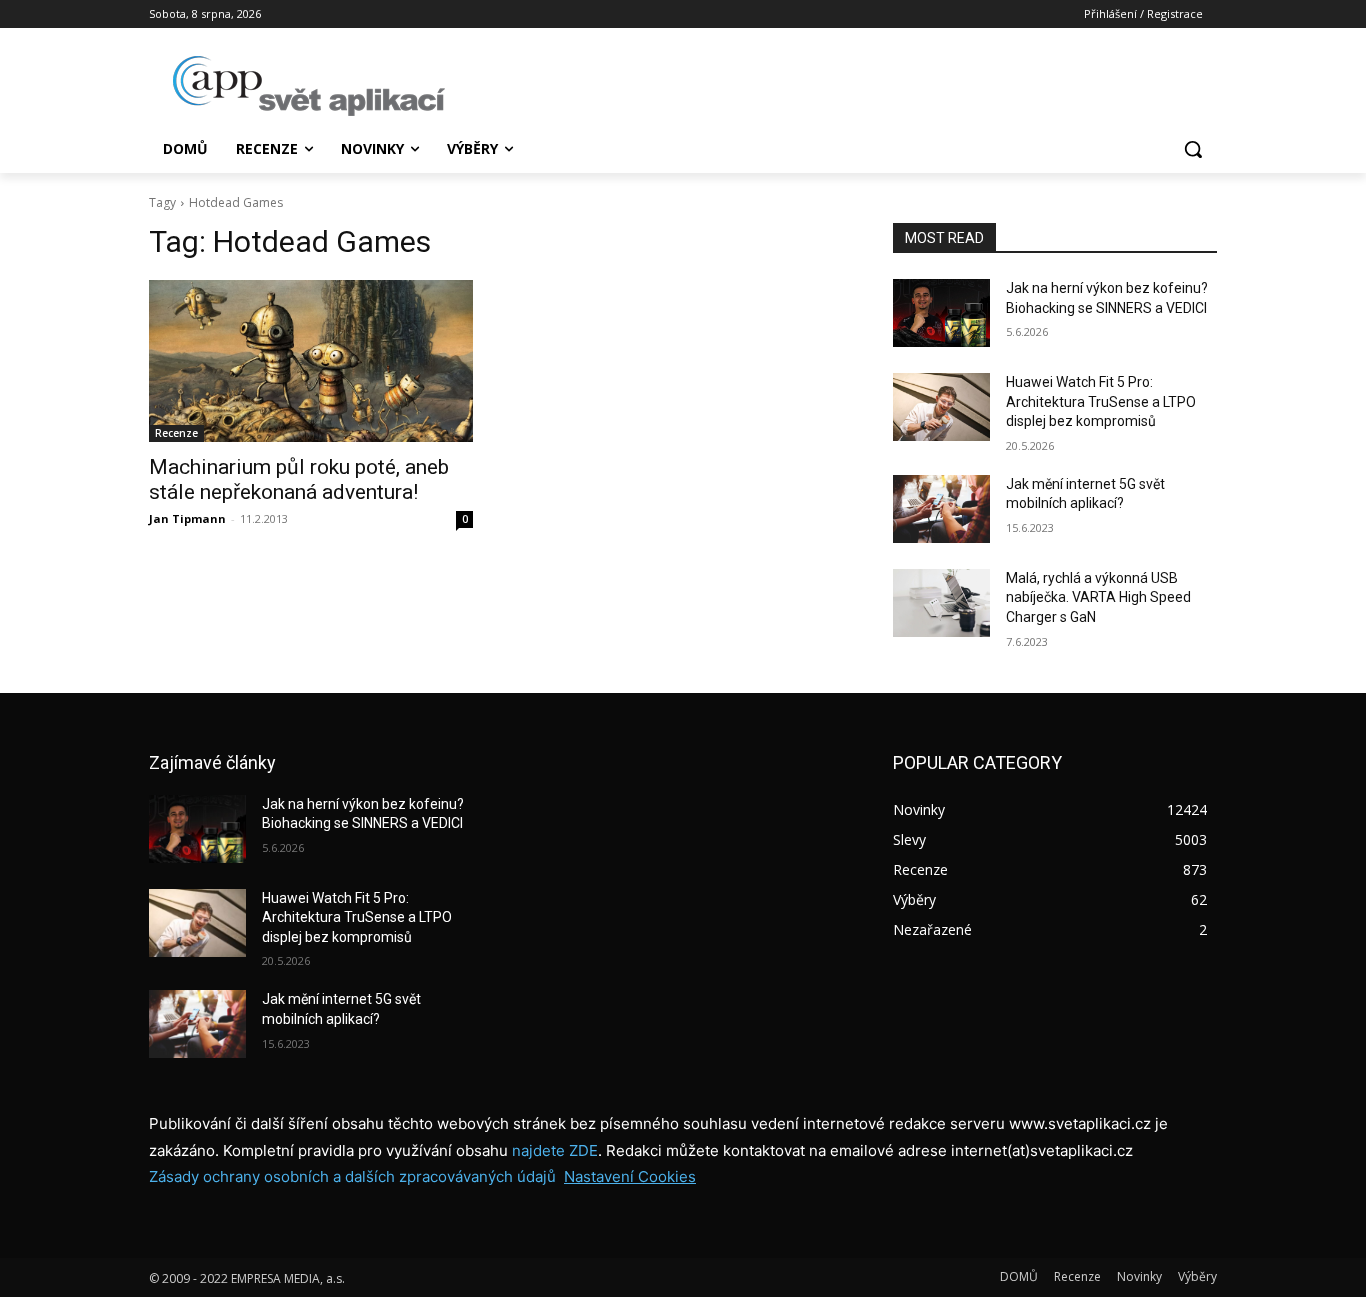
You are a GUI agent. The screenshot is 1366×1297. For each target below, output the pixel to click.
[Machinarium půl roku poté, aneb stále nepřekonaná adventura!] (311, 361)
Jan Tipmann (187, 518)
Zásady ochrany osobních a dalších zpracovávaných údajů (352, 1176)
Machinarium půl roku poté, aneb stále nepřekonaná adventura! (299, 479)
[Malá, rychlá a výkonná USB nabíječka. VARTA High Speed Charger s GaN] (941, 603)
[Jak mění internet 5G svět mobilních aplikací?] (941, 509)
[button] (1193, 149)
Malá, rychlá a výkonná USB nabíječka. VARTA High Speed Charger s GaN (1098, 597)
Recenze (176, 433)
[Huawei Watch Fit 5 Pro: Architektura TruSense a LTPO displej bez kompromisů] (941, 407)
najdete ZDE (555, 1150)
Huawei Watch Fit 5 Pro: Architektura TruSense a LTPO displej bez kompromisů (1101, 401)
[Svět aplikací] (309, 86)
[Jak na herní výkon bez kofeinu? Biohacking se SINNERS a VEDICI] (941, 313)
